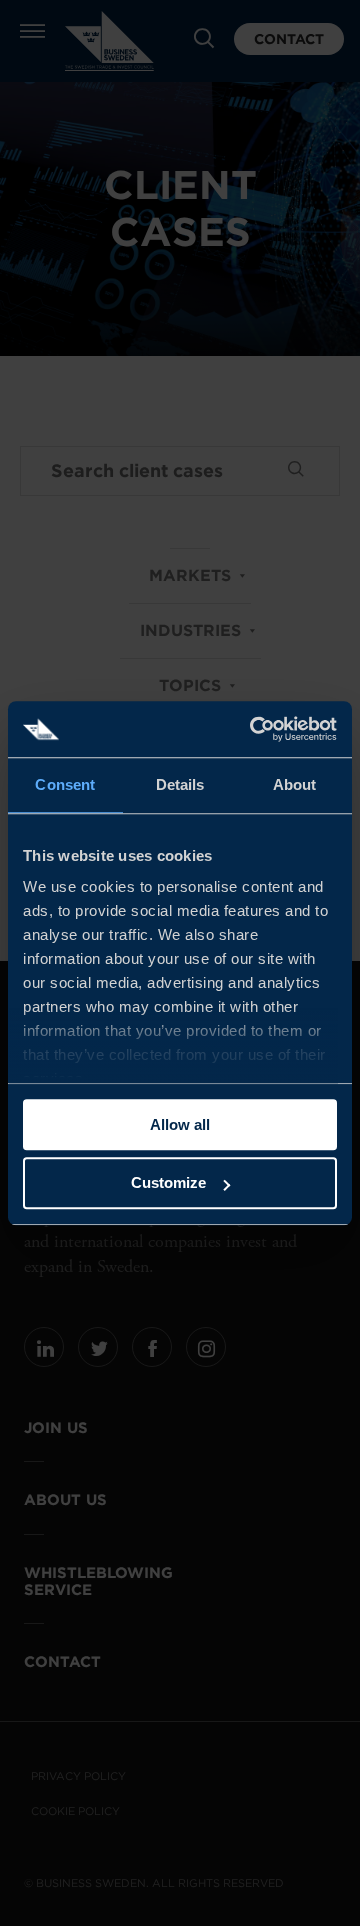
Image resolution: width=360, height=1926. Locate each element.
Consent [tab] (65, 784)
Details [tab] (180, 784)
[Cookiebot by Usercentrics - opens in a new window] (254, 729)
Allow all (180, 1124)
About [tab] (295, 784)
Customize (168, 1183)
